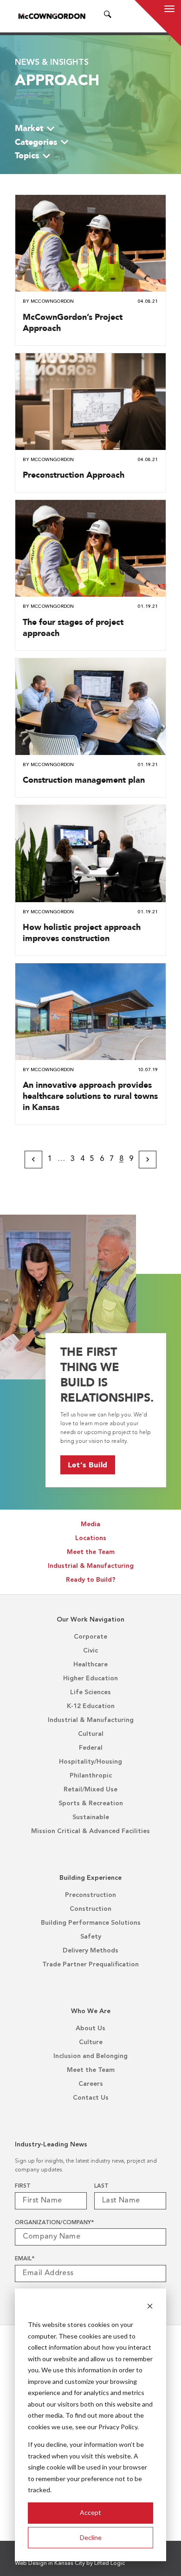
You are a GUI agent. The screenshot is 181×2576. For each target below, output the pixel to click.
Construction (90, 1909)
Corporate (90, 1637)
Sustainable (91, 1817)
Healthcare (90, 1665)
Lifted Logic (110, 2564)
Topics (27, 155)
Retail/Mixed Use (90, 1790)
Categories (36, 142)
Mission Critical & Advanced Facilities (90, 1831)
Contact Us (91, 2098)
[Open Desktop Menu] (119, 16)
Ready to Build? (91, 1580)
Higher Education (90, 1678)
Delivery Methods (90, 1951)
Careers (91, 2084)
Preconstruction (90, 1895)
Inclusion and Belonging (90, 2056)
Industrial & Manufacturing (91, 1566)
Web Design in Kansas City (50, 2564)
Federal (91, 1748)
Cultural (91, 1734)
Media (90, 1524)
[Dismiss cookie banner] (150, 2307)
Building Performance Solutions (91, 1923)
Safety (91, 1937)
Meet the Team (91, 1552)
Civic (90, 1651)
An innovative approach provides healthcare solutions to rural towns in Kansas (90, 1096)
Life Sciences (90, 1692)
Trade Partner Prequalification (90, 1965)
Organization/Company (54, 2223)
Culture (91, 2042)
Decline (91, 2537)
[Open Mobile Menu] (169, 10)
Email (25, 2259)
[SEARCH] (108, 16)
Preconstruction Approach (74, 475)
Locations (91, 1538)
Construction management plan (84, 780)
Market (29, 128)
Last (101, 2186)
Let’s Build (88, 1465)
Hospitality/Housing (90, 1762)
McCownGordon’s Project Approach (73, 322)
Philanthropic (91, 1776)
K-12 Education (91, 1706)
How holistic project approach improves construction (82, 932)
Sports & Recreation (91, 1803)
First (23, 2186)
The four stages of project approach (73, 627)
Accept (90, 2512)
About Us (90, 2028)
